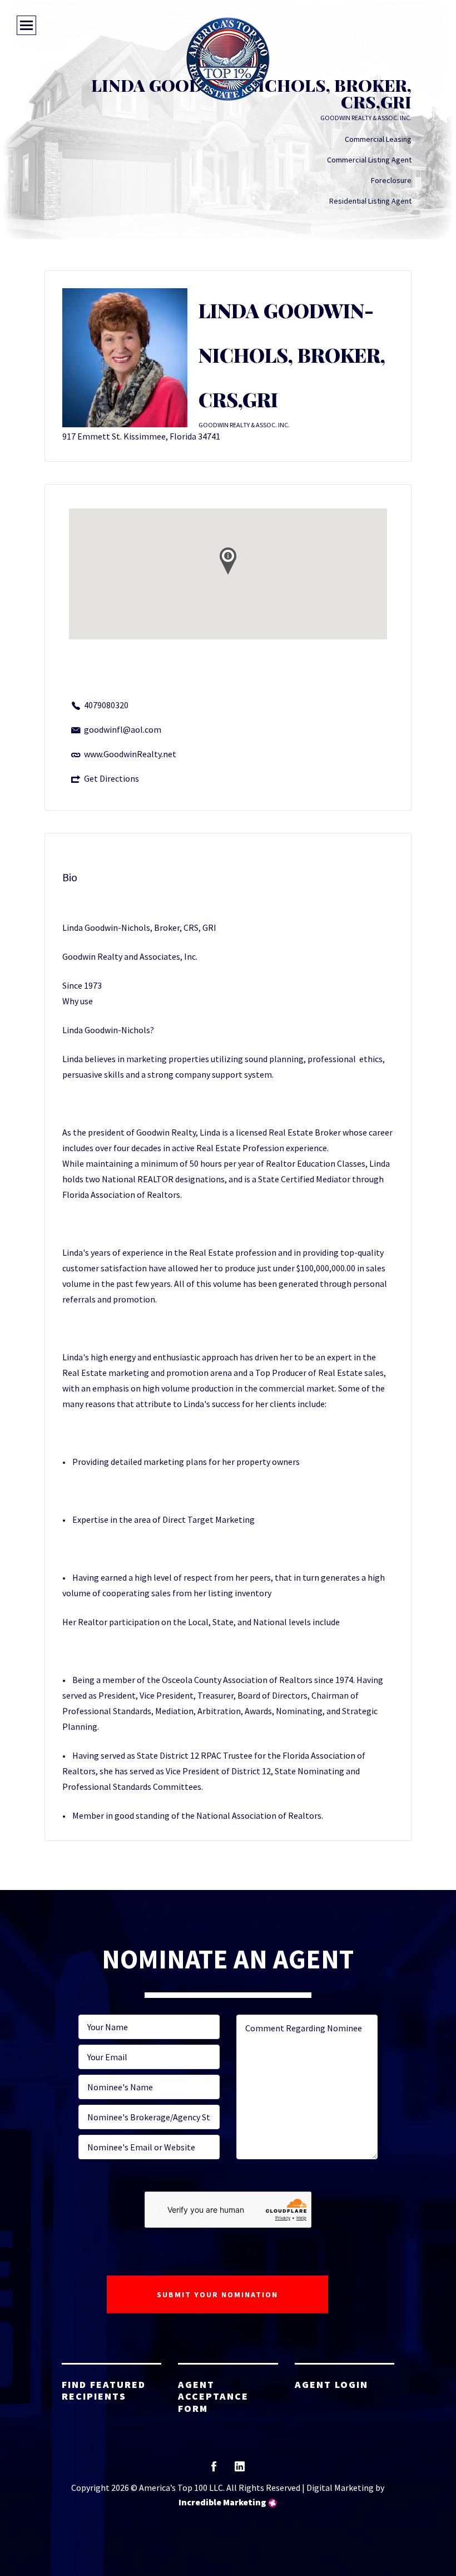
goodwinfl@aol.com (123, 729)
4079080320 (106, 705)
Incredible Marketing (222, 2502)
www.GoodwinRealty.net (130, 754)
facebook (214, 2470)
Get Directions (111, 778)
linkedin (240, 2470)
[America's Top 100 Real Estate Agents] (228, 59)
